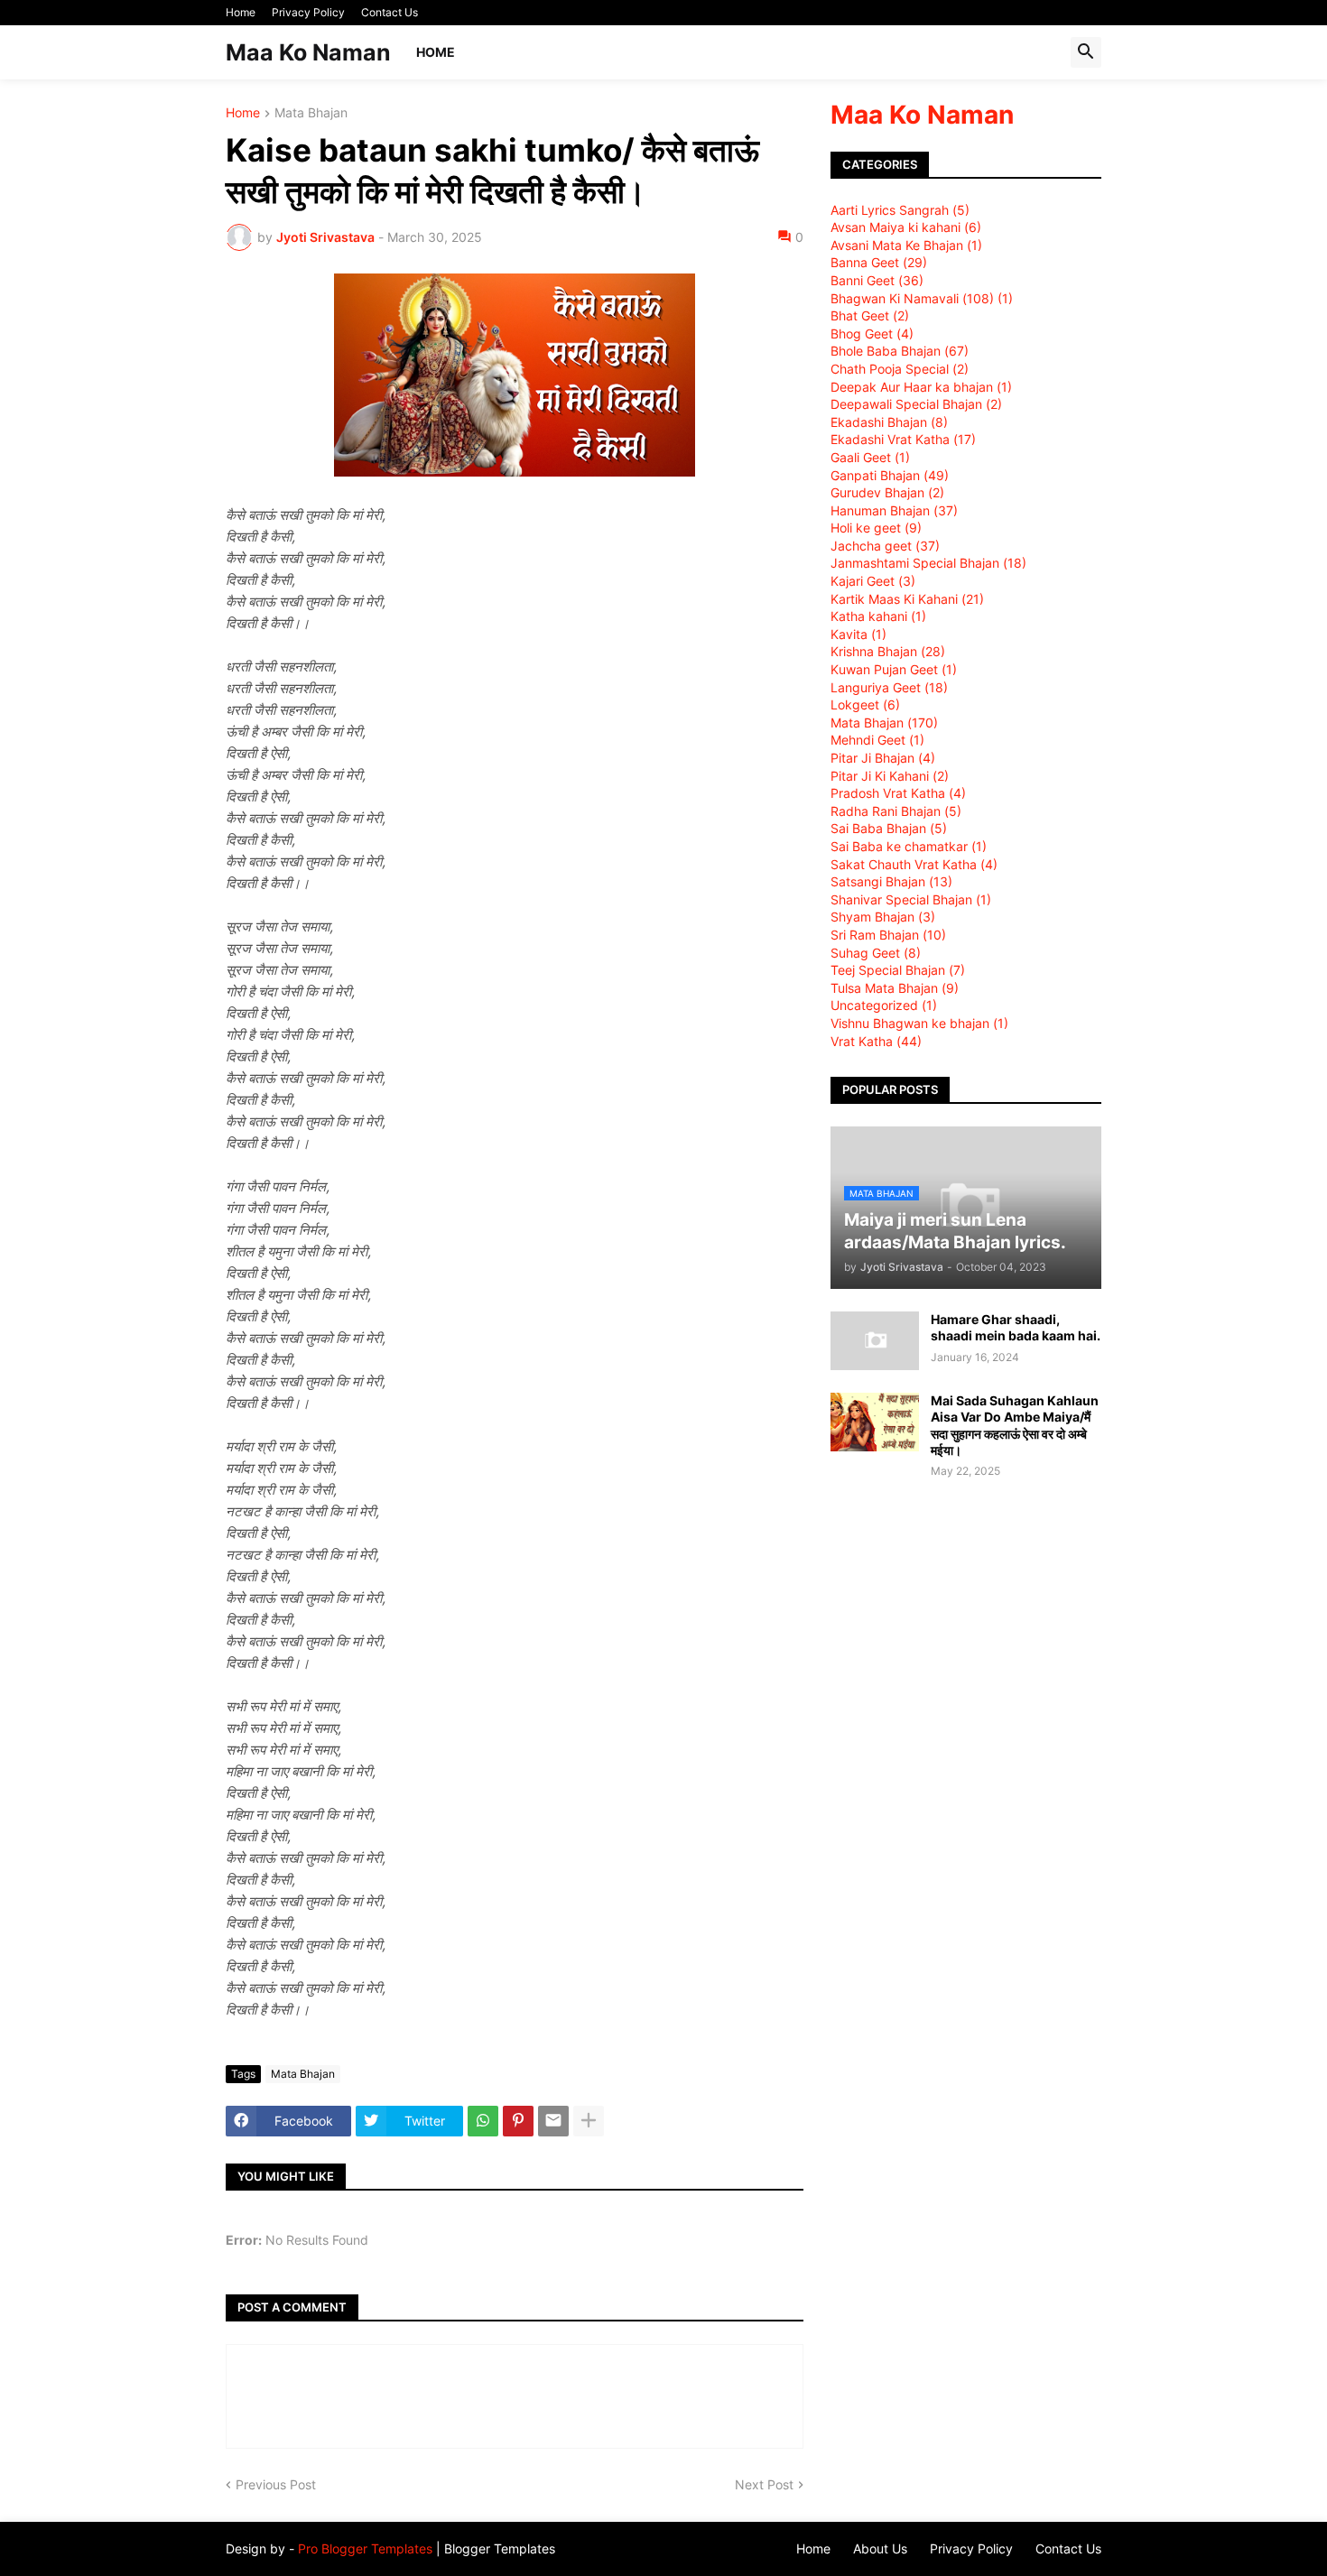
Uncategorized (884, 1005)
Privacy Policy (308, 12)
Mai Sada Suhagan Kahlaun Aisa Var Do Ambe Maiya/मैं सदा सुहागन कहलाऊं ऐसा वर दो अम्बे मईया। (1015, 1425)
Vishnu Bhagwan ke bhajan (919, 1023)
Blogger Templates (500, 2548)
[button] (1086, 52)
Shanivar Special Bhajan (911, 899)
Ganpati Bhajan (890, 475)
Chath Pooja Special (900, 369)
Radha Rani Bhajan (896, 811)
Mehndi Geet (877, 740)
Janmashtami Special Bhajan (928, 563)
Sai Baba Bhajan (889, 828)
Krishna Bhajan (888, 651)
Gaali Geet (870, 457)
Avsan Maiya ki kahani (906, 227)
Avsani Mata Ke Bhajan (906, 245)
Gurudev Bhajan (887, 492)
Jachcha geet (885, 546)
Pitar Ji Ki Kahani (890, 776)
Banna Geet (879, 262)
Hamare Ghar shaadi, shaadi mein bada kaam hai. (1016, 1327)
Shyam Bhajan (883, 917)
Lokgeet (865, 704)
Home (241, 12)
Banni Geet (877, 280)
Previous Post (276, 2484)
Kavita (858, 634)
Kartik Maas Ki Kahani (907, 599)
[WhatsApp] (483, 2121)
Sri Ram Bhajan (888, 935)
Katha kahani (878, 616)
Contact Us (390, 12)
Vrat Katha (876, 1041)
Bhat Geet (870, 315)
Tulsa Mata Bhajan (895, 988)
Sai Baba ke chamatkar (909, 846)
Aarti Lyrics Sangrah (900, 210)
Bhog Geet (872, 334)
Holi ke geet (876, 528)
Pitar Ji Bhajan (883, 758)
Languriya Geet (889, 687)
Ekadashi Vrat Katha (903, 439)
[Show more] (589, 2121)
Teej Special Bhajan (898, 970)
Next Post (764, 2484)
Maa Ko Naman (308, 52)
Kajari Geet (873, 581)
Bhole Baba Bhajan (900, 351)
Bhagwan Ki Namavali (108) (922, 298)
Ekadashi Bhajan (889, 422)
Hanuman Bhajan (894, 510)
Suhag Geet (876, 953)
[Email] (553, 2121)
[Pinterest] (518, 2121)
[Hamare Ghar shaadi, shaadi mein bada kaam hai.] (875, 1341)
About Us (880, 2548)
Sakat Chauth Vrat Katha (914, 864)
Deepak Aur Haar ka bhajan (921, 387)
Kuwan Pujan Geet (894, 669)
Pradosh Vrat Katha (898, 793)
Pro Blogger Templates (365, 2548)
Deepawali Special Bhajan (916, 404)
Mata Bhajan (311, 113)
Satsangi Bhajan (891, 881)
